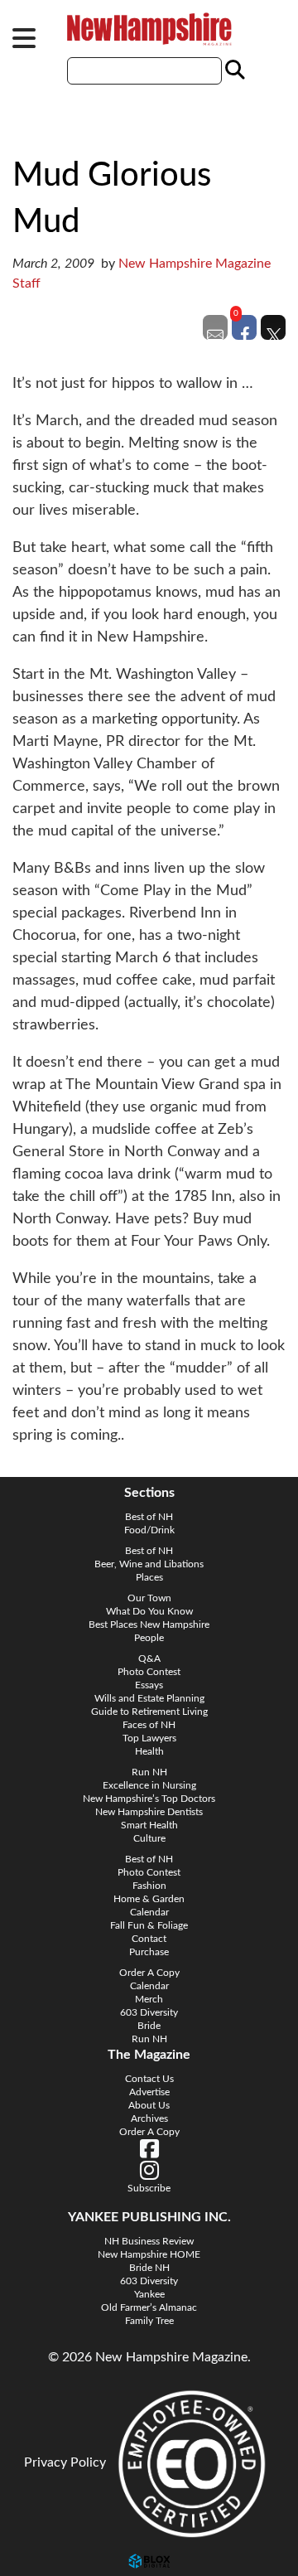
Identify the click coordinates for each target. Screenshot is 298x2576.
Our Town (149, 1598)
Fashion (149, 1886)
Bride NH (149, 2268)
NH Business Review (149, 2241)
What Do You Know (149, 1611)
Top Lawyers (149, 1738)
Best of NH (149, 1517)
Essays (149, 1685)
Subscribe (149, 2188)
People (149, 1638)
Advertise (149, 2092)
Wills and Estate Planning (149, 1698)
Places (149, 1577)
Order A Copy (149, 1973)
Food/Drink (149, 1530)
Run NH (149, 1772)
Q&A (149, 1658)
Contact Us (149, 2079)
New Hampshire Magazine (149, 29)
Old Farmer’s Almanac (149, 2307)
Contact (149, 1939)
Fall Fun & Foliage (149, 1925)
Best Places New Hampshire (149, 1625)
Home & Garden (149, 1899)
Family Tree (149, 2321)
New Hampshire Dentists (149, 1812)
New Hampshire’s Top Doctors (149, 1799)
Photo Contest (149, 1672)
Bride (149, 2026)
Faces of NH (149, 1725)
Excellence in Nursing (149, 1785)
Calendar (149, 1912)
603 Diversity (149, 2012)
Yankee (149, 2294)
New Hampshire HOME (149, 2254)
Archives (149, 2118)
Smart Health (149, 1825)
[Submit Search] (233, 70)
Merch (149, 1999)
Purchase (149, 1952)
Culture (149, 1838)
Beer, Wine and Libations (149, 1564)
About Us (149, 2105)
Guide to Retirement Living (149, 1712)
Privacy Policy (65, 2462)
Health (149, 1751)
